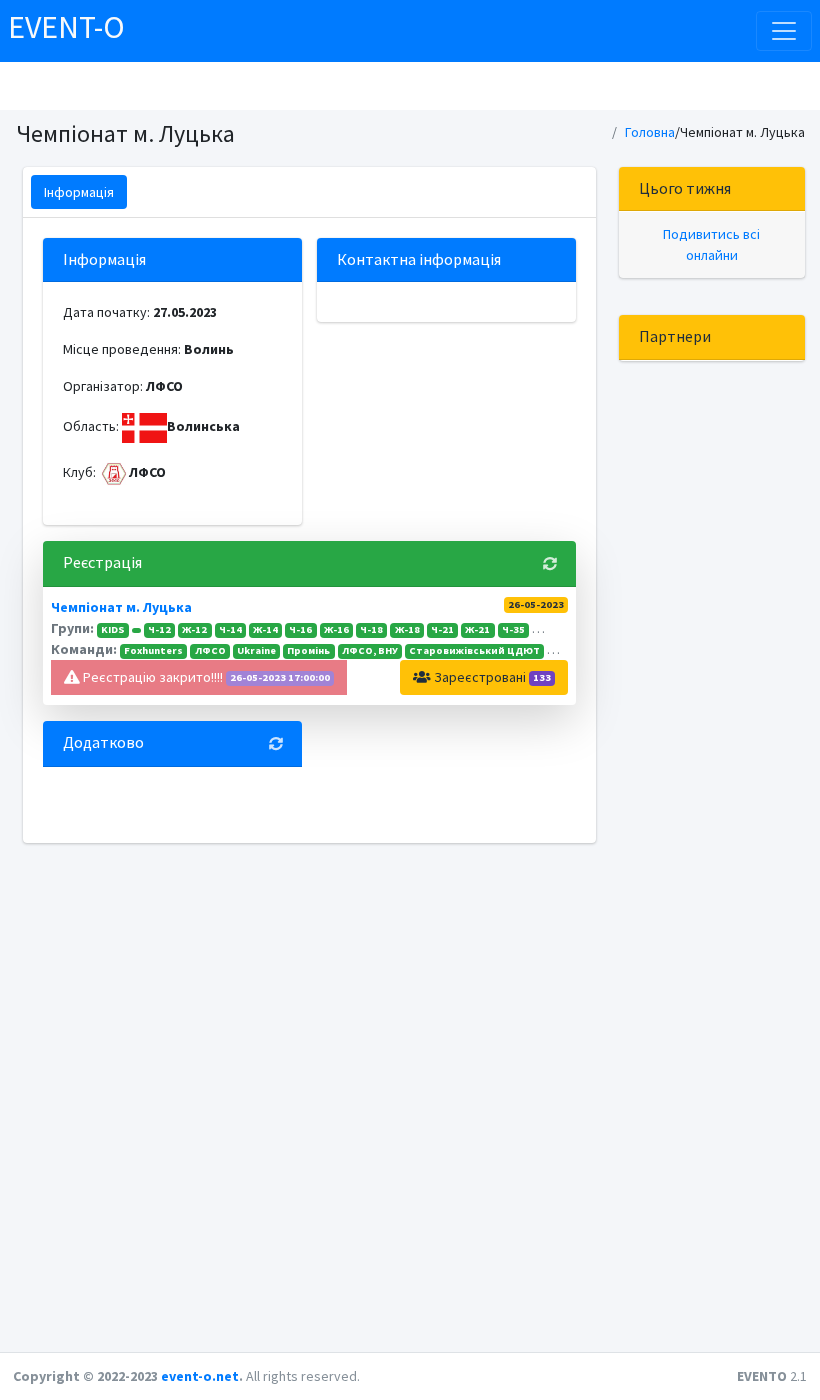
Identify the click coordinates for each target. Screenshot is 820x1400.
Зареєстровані (491, 677)
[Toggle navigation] (784, 31)
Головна (650, 132)
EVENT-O (66, 27)
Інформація (79, 192)
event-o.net (200, 1376)
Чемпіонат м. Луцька (121, 607)
